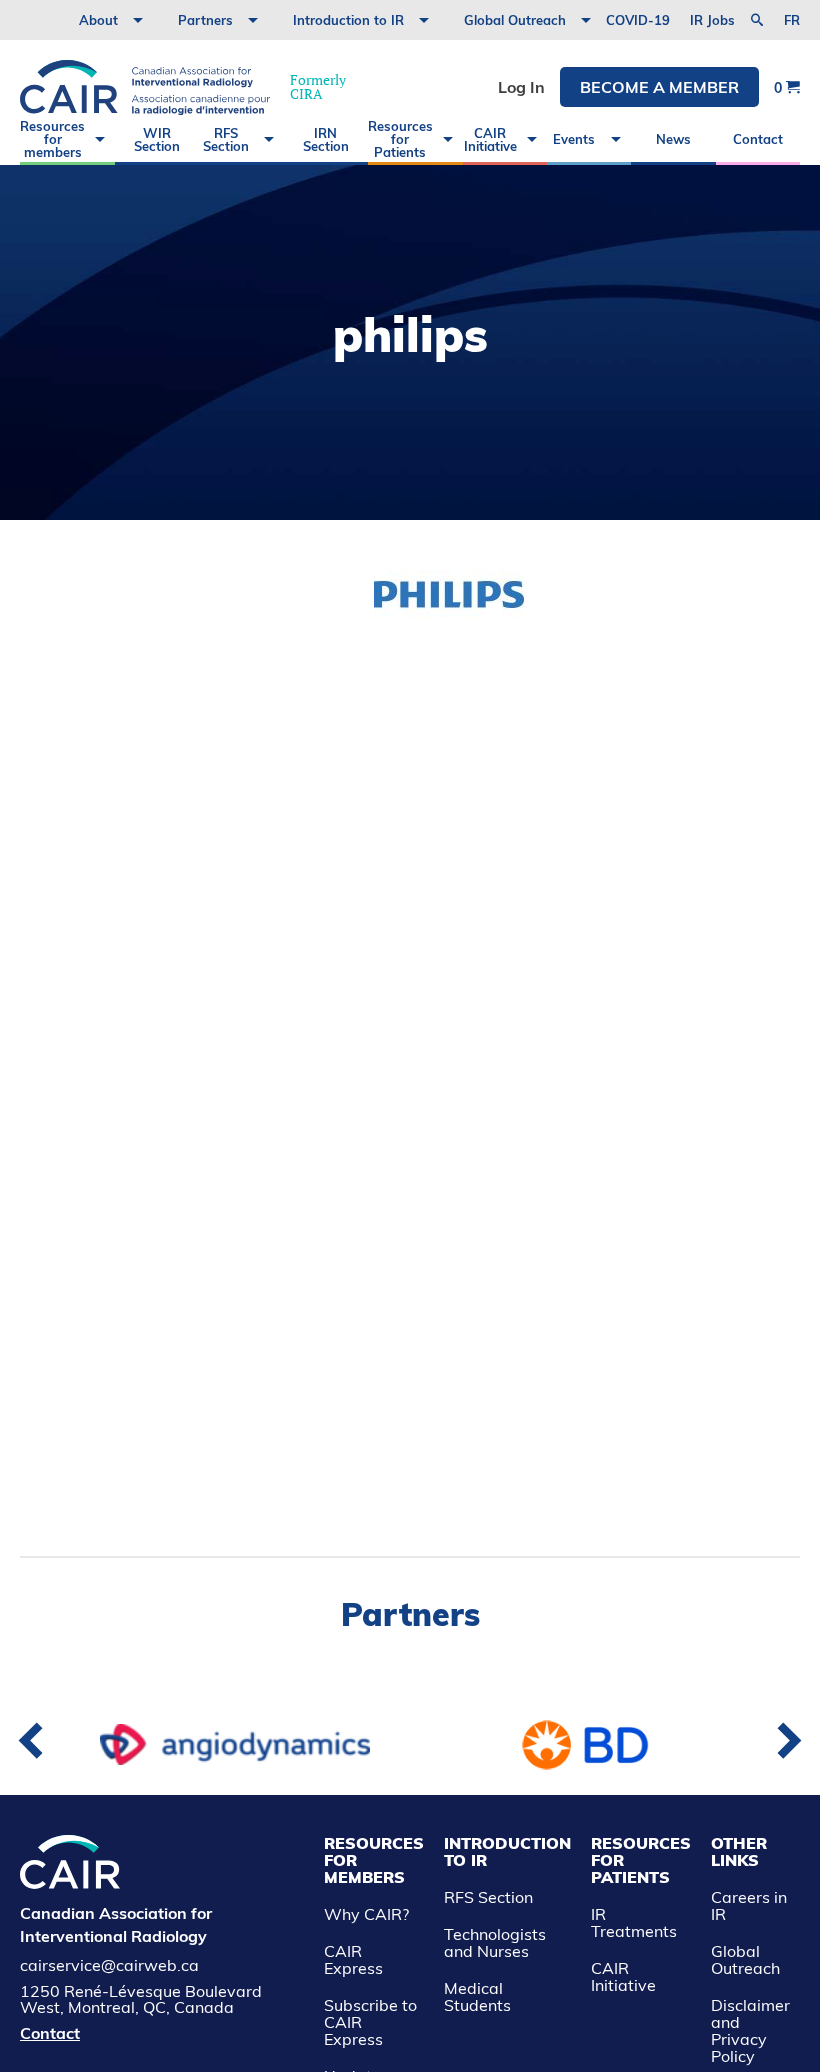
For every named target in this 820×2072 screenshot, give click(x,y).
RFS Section (226, 139)
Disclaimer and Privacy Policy (750, 2030)
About (98, 20)
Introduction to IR (348, 20)
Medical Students (477, 1996)
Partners (205, 20)
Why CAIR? (366, 1914)
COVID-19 (638, 20)
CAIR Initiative (490, 139)
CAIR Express (353, 1959)
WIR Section (157, 139)
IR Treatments (634, 1922)
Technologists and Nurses (495, 1942)
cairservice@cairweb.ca (109, 1965)
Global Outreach (515, 20)
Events (574, 139)
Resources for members (52, 139)
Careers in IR (749, 1905)
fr (792, 20)
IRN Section (326, 139)
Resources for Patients (400, 139)
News (673, 139)
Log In (521, 87)
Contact (758, 139)
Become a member (659, 87)
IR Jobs (712, 20)
